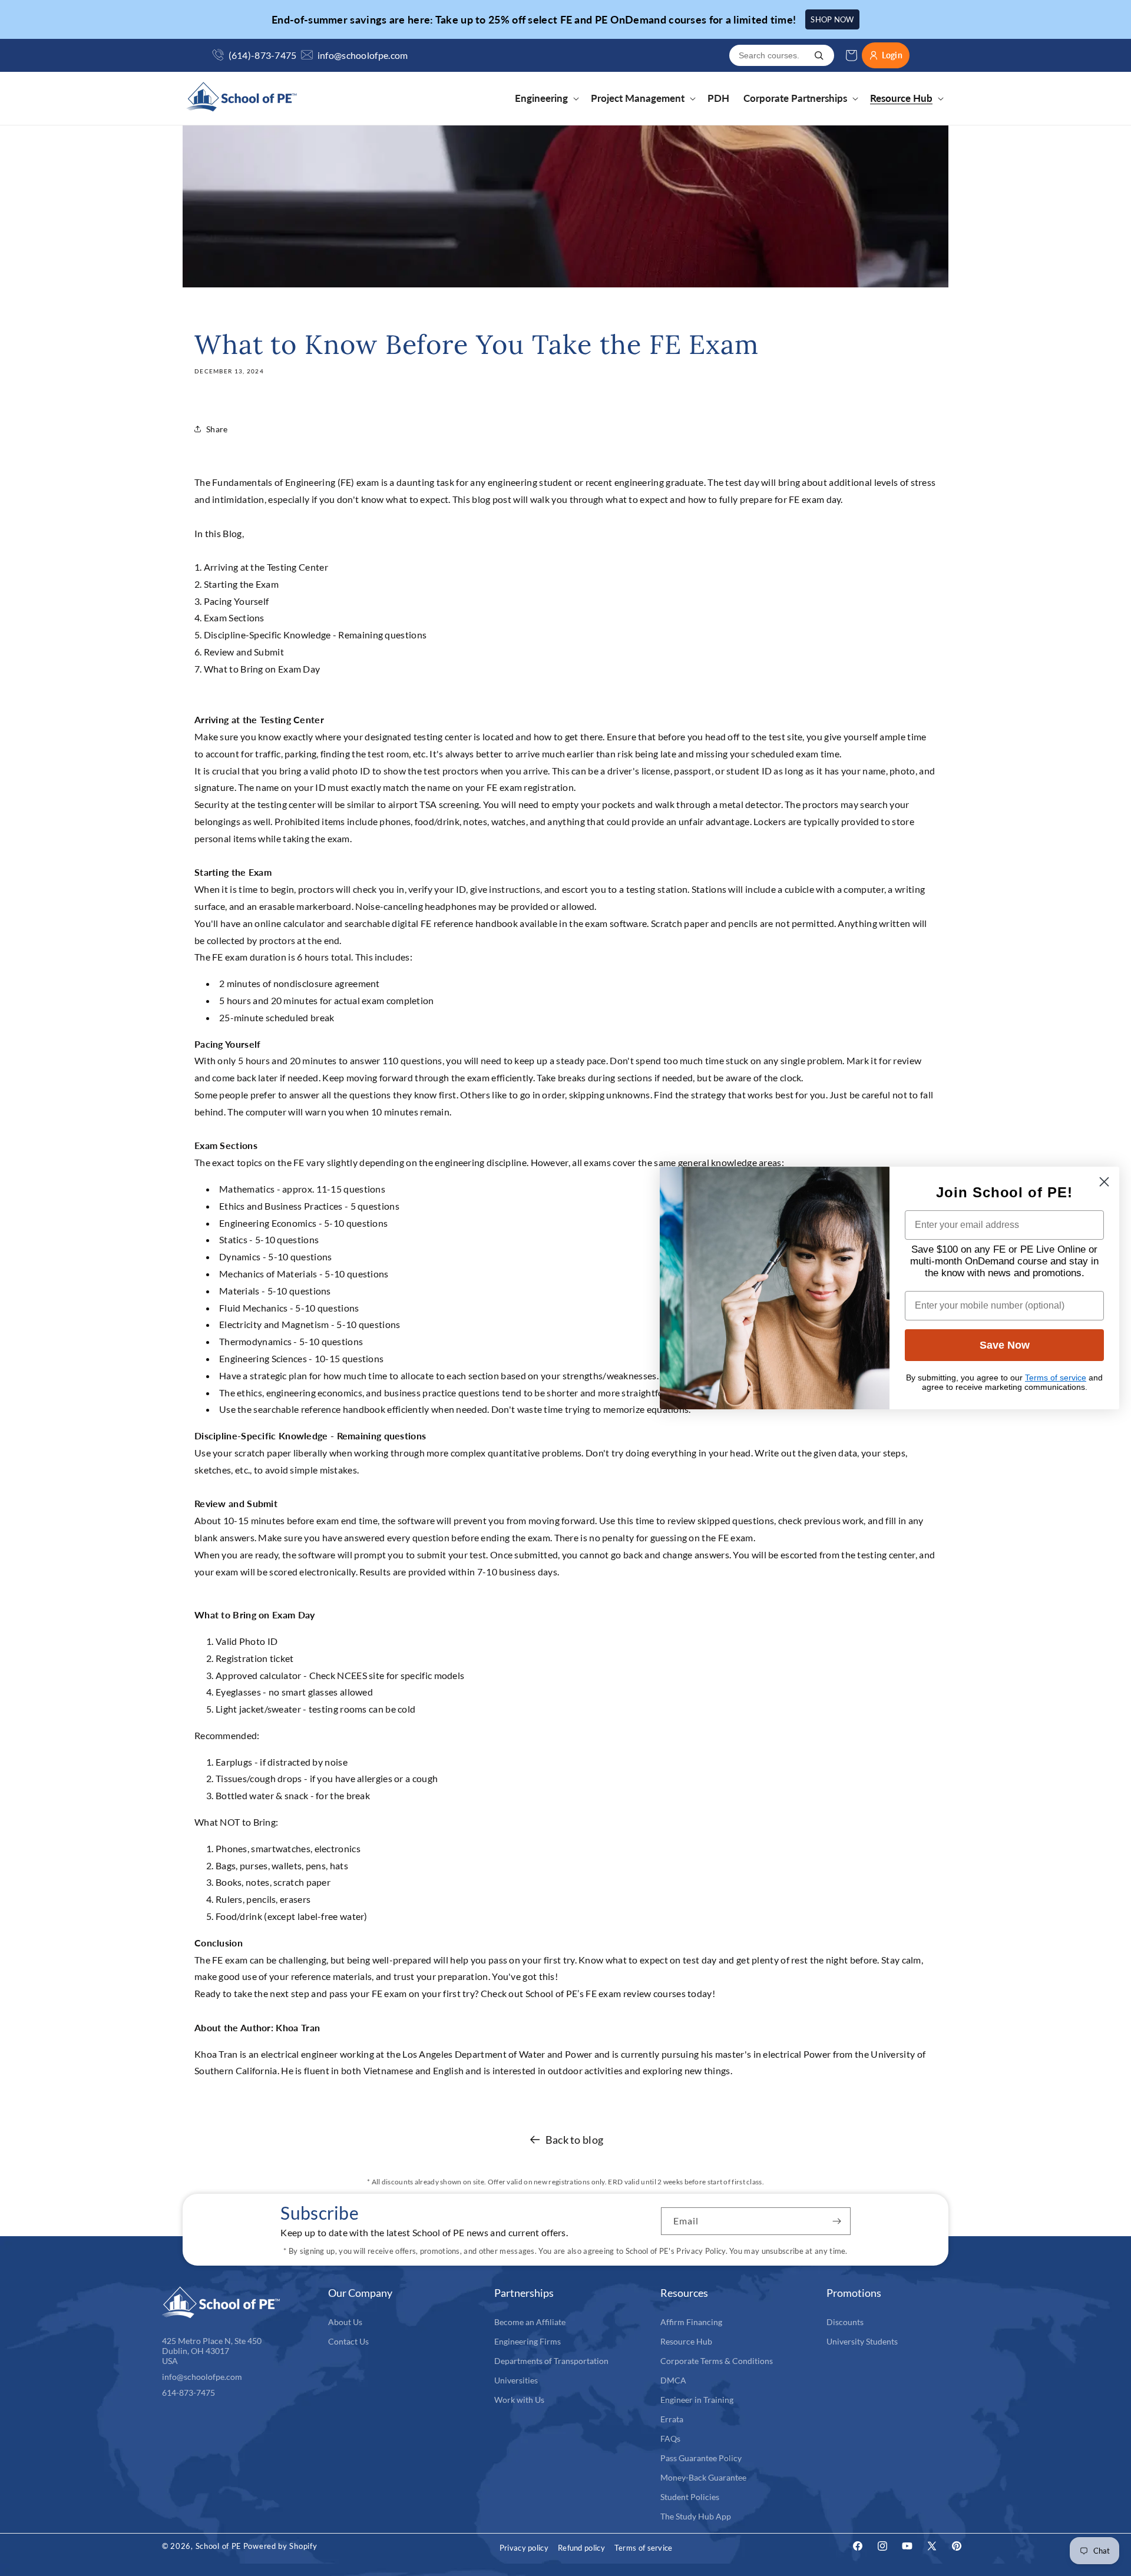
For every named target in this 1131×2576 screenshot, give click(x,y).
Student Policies (690, 2497)
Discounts (845, 2322)
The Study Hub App (696, 2516)
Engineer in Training (697, 2400)
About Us (345, 2322)
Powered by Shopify (280, 2546)
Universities (516, 2380)
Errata (672, 2419)
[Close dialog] (1104, 1182)
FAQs (670, 2438)
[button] (546, 98)
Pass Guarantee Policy (701, 2458)
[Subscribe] (837, 2221)
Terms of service (644, 2548)
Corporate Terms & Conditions (717, 2361)
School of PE (219, 2546)
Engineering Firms (528, 2341)
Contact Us (348, 2341)
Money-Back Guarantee (703, 2477)
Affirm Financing (691, 2322)
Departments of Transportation (551, 2361)
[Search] (819, 55)
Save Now (1005, 1345)
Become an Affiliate (530, 2322)
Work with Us (519, 2400)
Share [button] (217, 429)
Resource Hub (686, 2341)
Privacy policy (524, 2548)
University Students (862, 2341)
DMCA (673, 2380)
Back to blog (575, 2140)
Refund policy (581, 2548)
